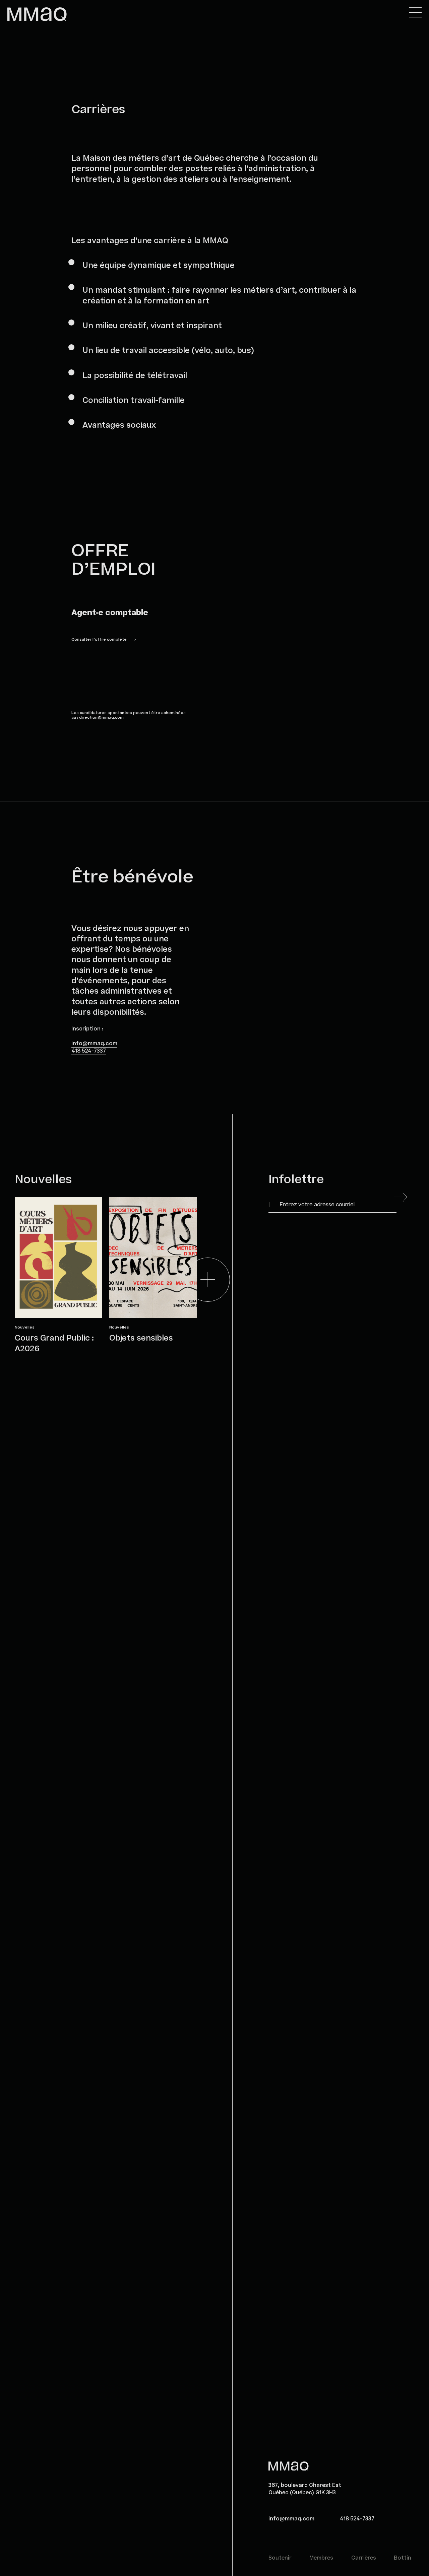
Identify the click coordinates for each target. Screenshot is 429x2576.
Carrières (364, 2558)
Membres (321, 2558)
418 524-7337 (89, 1051)
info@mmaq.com (94, 1044)
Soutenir (280, 2558)
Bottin (403, 2558)
